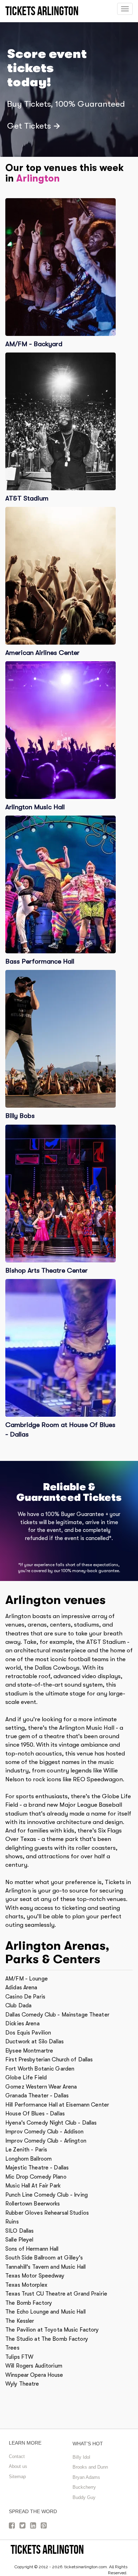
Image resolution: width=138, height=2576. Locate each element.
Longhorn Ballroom (28, 2159)
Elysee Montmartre (29, 2051)
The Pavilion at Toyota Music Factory (52, 2330)
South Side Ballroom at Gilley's (44, 2258)
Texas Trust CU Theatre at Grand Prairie (56, 2294)
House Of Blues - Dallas (35, 2114)
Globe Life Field (26, 2078)
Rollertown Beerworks (33, 2204)
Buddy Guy (84, 2497)
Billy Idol (81, 2457)
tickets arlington (47, 2549)
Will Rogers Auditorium (34, 2366)
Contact (17, 2456)
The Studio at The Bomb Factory (47, 2339)
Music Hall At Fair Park (33, 2186)
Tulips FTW (19, 2357)
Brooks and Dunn (90, 2467)
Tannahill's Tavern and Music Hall (45, 2267)
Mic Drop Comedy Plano (36, 2177)
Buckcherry (84, 2487)
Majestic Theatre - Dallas (37, 2168)
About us (18, 2466)
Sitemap (17, 2477)
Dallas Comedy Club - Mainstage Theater (57, 2015)
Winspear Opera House (34, 2375)
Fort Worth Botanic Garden (40, 2069)
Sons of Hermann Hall (32, 2249)
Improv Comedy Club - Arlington (46, 2141)
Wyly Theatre (22, 2384)
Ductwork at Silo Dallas (34, 2042)
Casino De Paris (25, 1997)
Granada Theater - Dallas (37, 2096)
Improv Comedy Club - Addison (45, 2132)
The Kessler (20, 2321)
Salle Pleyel (19, 2240)
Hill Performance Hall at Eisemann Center (57, 2105)
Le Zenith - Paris (26, 2150)
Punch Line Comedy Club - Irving (47, 2195)
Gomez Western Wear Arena (41, 2087)
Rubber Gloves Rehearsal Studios (47, 2213)
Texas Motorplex (26, 2285)
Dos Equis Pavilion (28, 2033)
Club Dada (18, 2006)
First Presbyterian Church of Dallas (49, 2060)
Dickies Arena (22, 2024)
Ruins (12, 2222)
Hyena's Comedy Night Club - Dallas (51, 2123)
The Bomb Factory (29, 2303)
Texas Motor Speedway (35, 2276)
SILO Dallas (19, 2231)
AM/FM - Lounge (27, 1979)
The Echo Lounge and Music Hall (45, 2312)
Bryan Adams (86, 2477)
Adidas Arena (21, 1988)
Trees (12, 2348)
